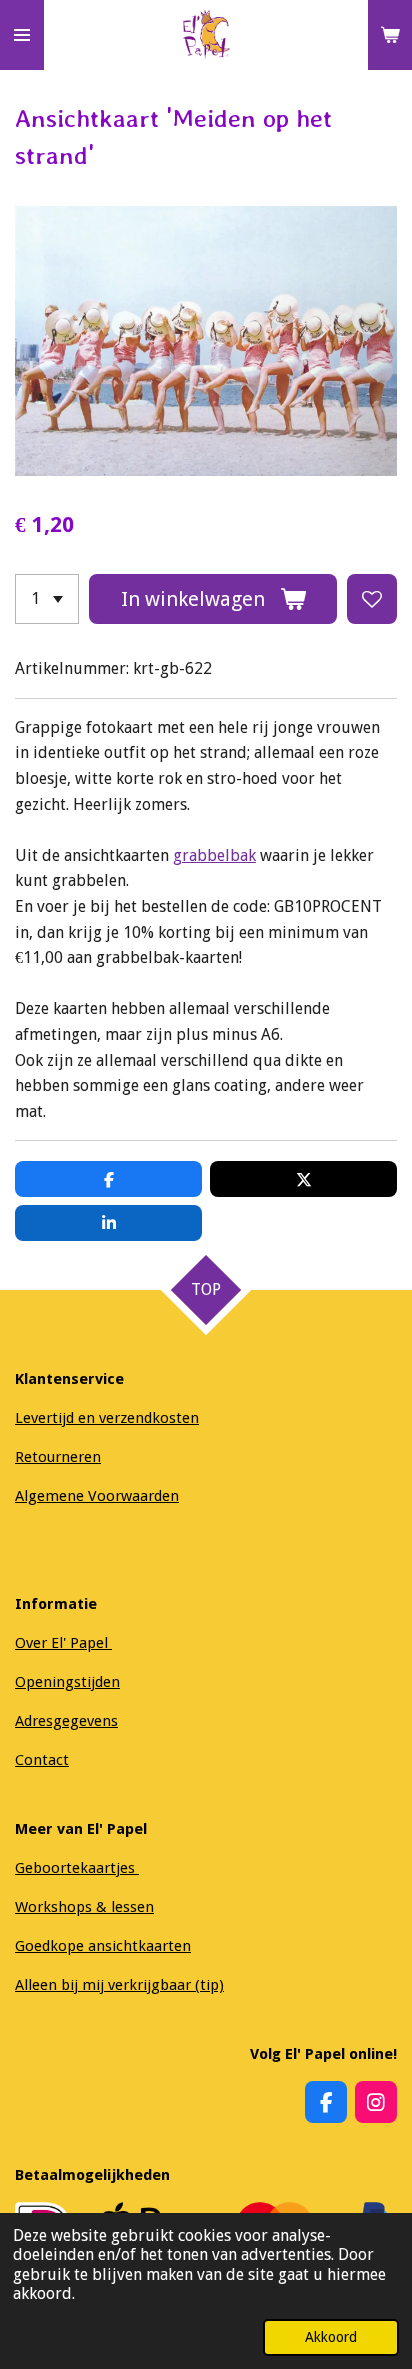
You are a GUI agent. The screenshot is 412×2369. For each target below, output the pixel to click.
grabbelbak (214, 855)
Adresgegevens (66, 1721)
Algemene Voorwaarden (97, 1496)
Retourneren (58, 1457)
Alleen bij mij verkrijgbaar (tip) (119, 1985)
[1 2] (47, 599)
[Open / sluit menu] (22, 35)
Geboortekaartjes (77, 1868)
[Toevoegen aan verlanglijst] (372, 599)
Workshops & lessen (84, 1907)
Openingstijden (67, 1682)
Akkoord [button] (331, 2337)
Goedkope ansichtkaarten (103, 1946)
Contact (42, 1760)
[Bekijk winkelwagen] (390, 35)
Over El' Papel (63, 1643)
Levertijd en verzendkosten (107, 1418)
